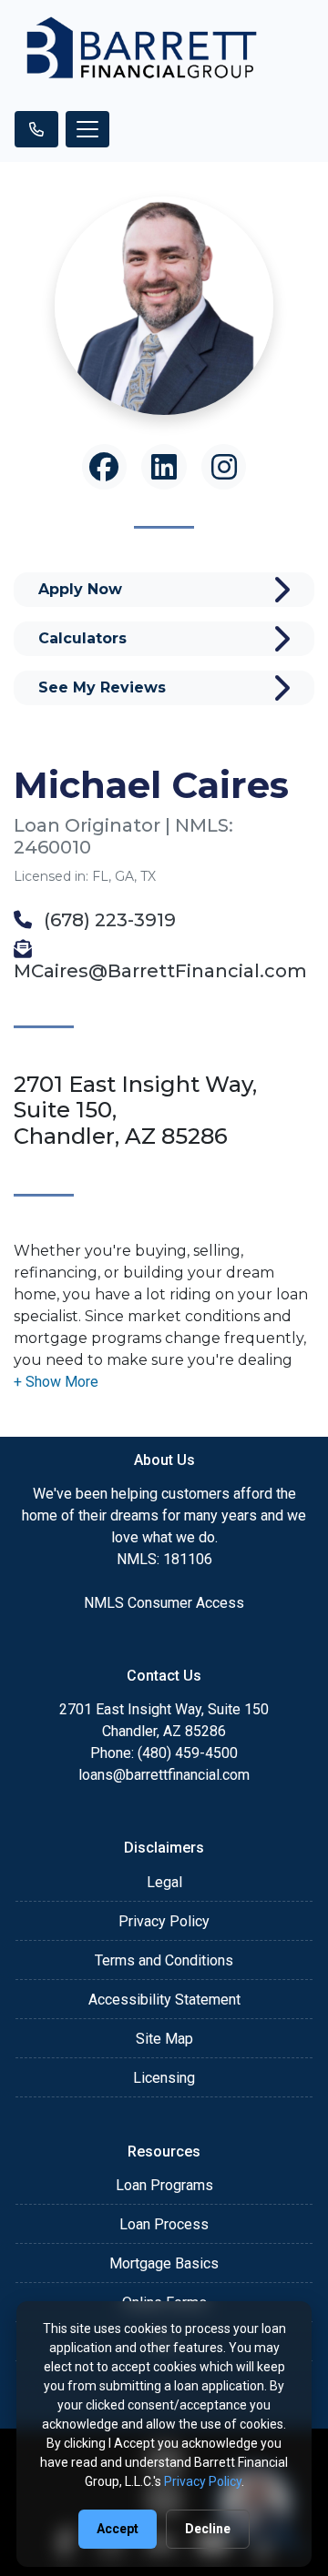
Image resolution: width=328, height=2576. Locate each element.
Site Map (164, 2039)
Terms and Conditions (164, 1960)
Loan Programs (164, 2185)
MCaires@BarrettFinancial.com (160, 971)
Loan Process (164, 2224)
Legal (164, 1882)
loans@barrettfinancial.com (164, 1775)
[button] (56, 1382)
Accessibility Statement (164, 2000)
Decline (208, 2529)
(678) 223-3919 (108, 920)
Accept (118, 2529)
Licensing (164, 2078)
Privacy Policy (164, 1921)
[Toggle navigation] (87, 129)
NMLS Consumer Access (164, 1603)
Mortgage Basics (164, 2263)
